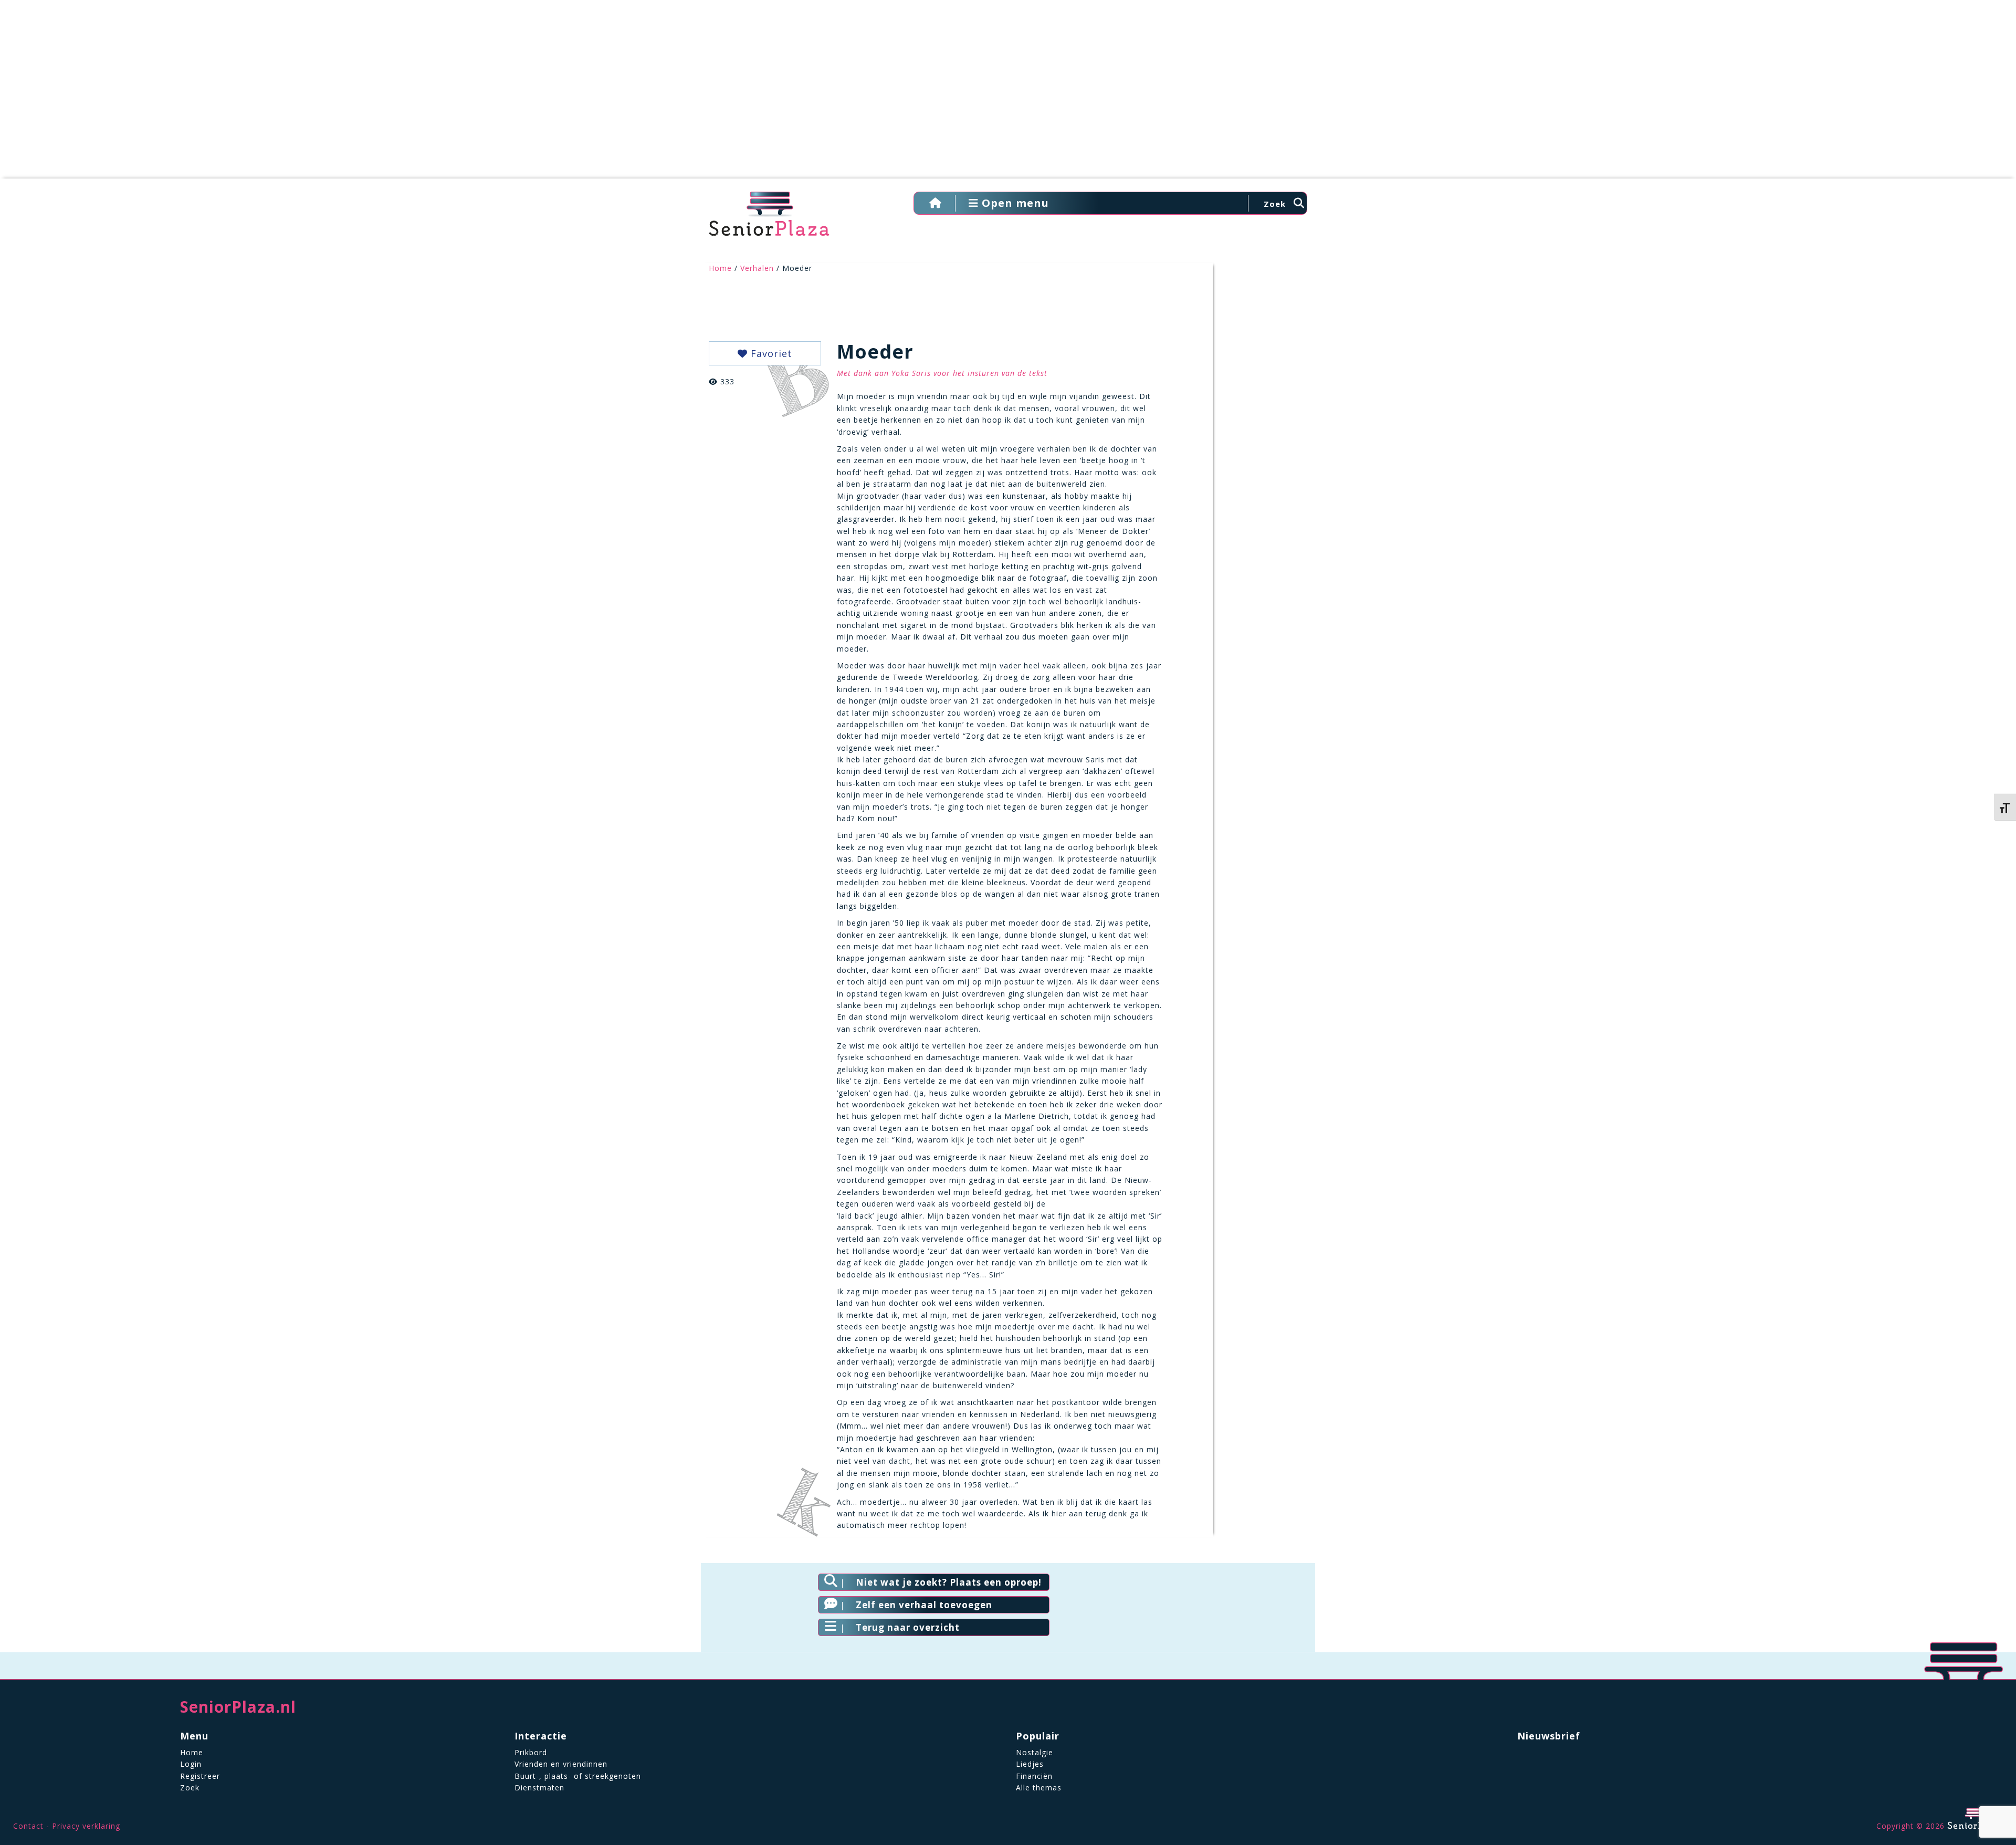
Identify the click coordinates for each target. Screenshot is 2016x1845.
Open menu (1014, 203)
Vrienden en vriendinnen (561, 1764)
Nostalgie (1035, 1752)
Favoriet (770, 353)
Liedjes (1030, 1764)
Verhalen (757, 268)
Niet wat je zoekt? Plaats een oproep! (949, 1582)
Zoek (190, 1788)
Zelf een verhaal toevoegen (924, 1605)
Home (720, 268)
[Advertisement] (1008, 95)
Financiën (1034, 1776)
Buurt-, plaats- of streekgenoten (578, 1776)
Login (191, 1764)
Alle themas (1039, 1788)
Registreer (200, 1776)
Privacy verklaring (86, 1826)
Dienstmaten (539, 1788)
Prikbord (531, 1752)
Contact (28, 1826)
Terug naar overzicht (908, 1627)
